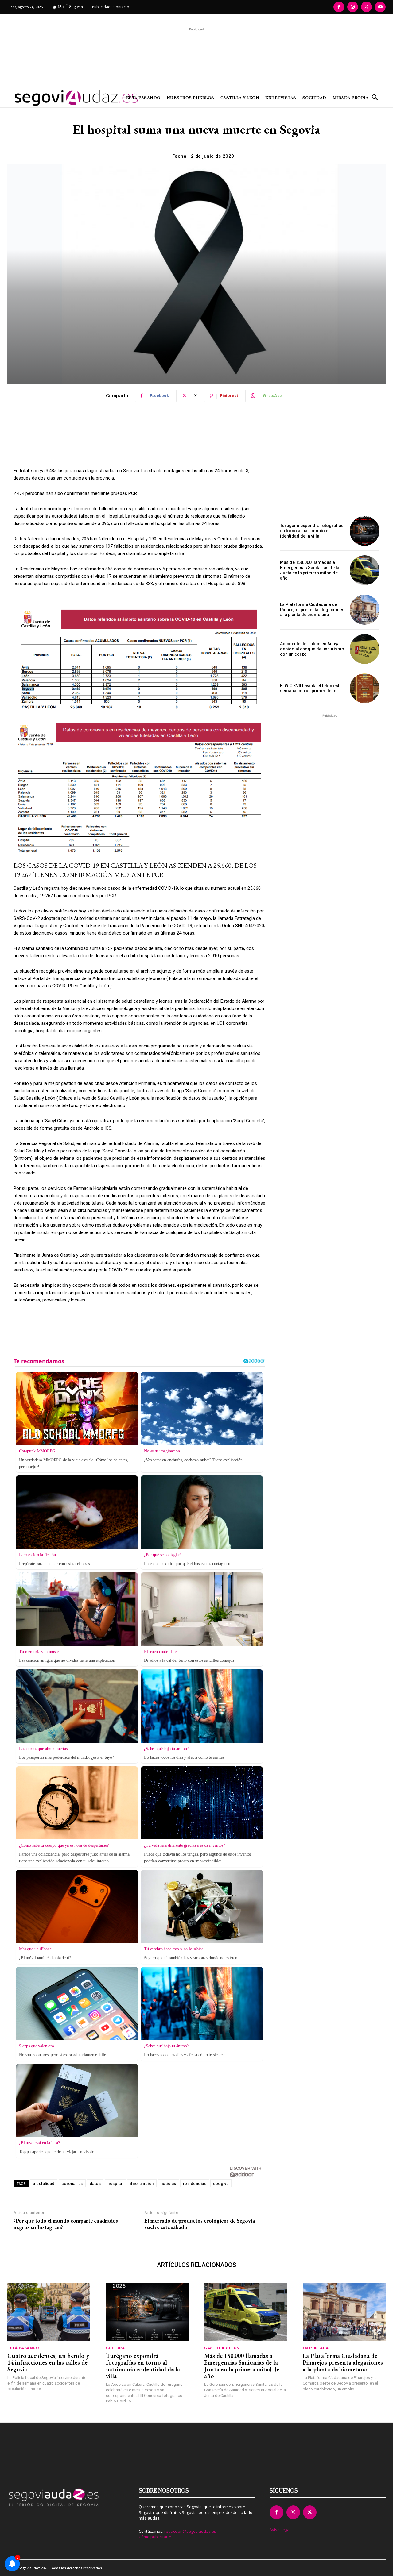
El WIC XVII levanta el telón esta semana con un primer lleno (311, 688)
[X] (366, 7)
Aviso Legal (280, 2530)
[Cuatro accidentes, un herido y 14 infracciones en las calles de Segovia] (49, 2312)
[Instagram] (353, 7)
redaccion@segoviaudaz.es (190, 2531)
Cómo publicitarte (155, 2537)
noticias (168, 2183)
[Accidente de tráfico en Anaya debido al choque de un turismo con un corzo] (365, 649)
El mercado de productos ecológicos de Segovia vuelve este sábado (200, 2224)
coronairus (72, 2183)
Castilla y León (222, 2348)
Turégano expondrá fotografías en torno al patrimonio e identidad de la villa (312, 531)
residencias (195, 2183)
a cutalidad (44, 2183)
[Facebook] (339, 7)
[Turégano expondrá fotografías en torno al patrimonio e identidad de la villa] (365, 531)
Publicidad (101, 7)
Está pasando (23, 2348)
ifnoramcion (142, 2183)
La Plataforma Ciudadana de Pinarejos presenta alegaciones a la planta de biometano (312, 610)
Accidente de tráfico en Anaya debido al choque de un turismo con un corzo (312, 649)
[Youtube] (380, 7)
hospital (115, 2183)
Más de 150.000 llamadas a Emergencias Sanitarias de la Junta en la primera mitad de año (310, 570)
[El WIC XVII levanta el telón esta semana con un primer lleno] (365, 688)
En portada (316, 2348)
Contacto (121, 7)
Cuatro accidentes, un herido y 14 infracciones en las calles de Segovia (48, 2362)
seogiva (221, 2183)
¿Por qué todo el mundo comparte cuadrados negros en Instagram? (66, 2224)
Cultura (115, 2348)
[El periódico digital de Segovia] (55, 98)
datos (95, 2183)
